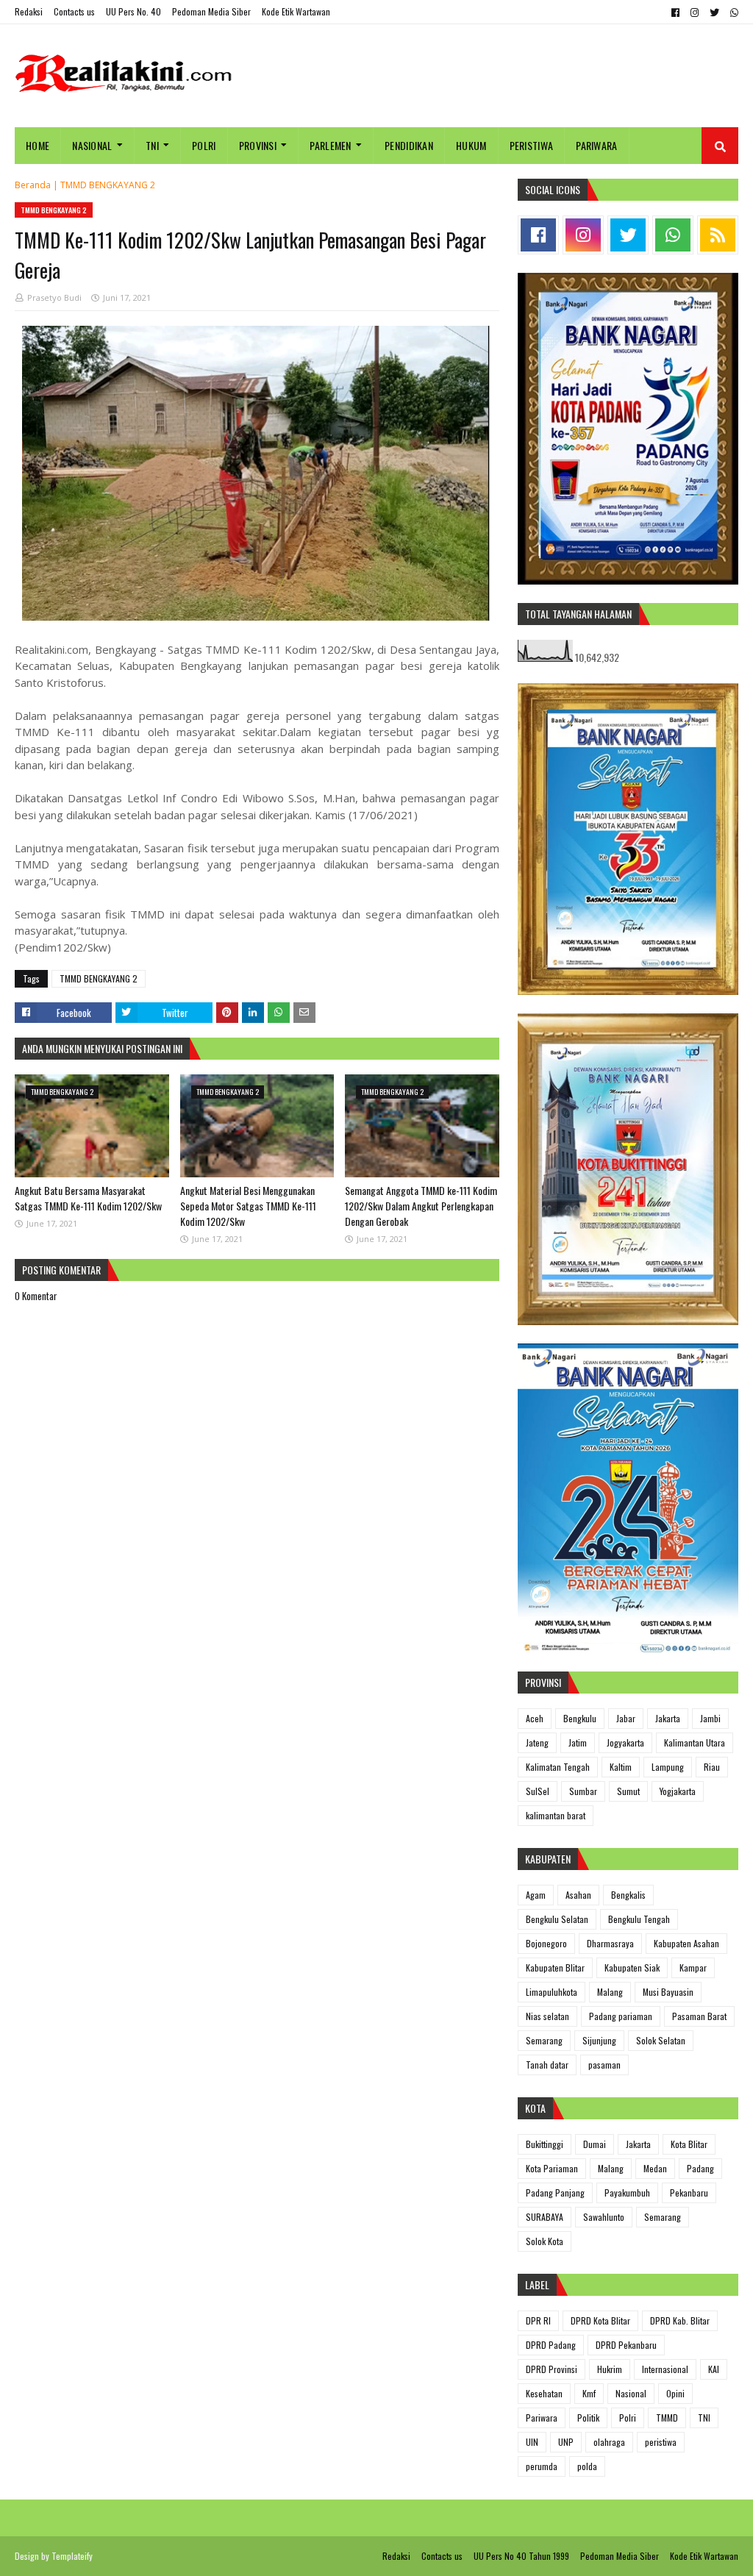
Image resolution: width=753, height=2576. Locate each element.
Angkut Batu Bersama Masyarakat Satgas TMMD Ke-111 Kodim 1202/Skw (88, 1198)
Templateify (72, 2556)
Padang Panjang (555, 2193)
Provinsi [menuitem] (258, 145)
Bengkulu (580, 1718)
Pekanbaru (689, 2193)
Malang (610, 1992)
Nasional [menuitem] (92, 145)
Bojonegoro (546, 1943)
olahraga (609, 2442)
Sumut (628, 1791)
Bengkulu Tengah (639, 1919)
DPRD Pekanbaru (626, 2345)
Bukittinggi (545, 2144)
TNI (704, 2418)
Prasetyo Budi (54, 297)
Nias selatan (547, 2016)
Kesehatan (544, 2393)
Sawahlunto (604, 2217)
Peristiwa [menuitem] (532, 145)
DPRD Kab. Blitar (680, 2320)
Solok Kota (545, 2241)
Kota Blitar (689, 2144)
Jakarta (668, 1718)
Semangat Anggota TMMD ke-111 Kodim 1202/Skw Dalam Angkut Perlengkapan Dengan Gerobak (421, 1206)
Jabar (626, 1718)
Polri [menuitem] (204, 145)
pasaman (604, 2065)
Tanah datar (547, 2065)
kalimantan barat (556, 1815)
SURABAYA (545, 2217)
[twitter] (714, 13)
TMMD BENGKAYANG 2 (108, 185)
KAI (714, 2369)
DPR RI (538, 2320)
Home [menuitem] (38, 145)
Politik (588, 2418)
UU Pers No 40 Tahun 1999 (521, 2556)
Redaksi (29, 11)
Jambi (710, 1718)
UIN (532, 2442)
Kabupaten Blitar (555, 1967)
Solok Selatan (661, 2040)
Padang (700, 2168)
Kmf (589, 2393)
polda (587, 2466)
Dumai (595, 2144)
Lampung (668, 1767)
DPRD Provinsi (552, 2369)
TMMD (667, 2418)
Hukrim (610, 2369)
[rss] (718, 235)
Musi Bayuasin (668, 1992)
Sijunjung (599, 2040)
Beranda (33, 185)
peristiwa (661, 2442)
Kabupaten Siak (632, 1967)
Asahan (578, 1895)
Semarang (544, 2040)
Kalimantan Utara (695, 1742)
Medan (655, 2168)
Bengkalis (628, 1895)
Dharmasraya (610, 1943)
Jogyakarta (625, 1742)
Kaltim (621, 1767)
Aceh (535, 1718)
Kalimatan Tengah (558, 1767)
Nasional (631, 2393)
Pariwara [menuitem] (596, 145)
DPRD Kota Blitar (600, 2320)
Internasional (665, 2369)
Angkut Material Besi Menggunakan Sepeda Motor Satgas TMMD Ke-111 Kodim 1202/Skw (248, 1206)
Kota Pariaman (552, 2168)
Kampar (693, 1967)
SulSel (538, 1791)
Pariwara (542, 2418)
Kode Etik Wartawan (296, 11)
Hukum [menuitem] (471, 145)
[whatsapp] (732, 13)
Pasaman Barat (699, 2016)
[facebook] (675, 13)
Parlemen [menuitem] (330, 145)
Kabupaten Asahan (686, 1943)
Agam (536, 1895)
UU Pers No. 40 (133, 11)
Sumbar (583, 1791)
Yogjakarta (678, 1791)
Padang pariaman (621, 2016)
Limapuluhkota (552, 1992)
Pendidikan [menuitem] (409, 145)
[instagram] (695, 13)
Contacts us (74, 11)
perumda (542, 2466)
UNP (566, 2442)
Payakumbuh (627, 2193)
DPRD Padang (551, 2345)
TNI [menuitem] (152, 145)
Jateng (537, 1742)
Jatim (578, 1742)
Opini (675, 2393)
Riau (712, 1767)
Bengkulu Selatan (557, 1919)
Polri (628, 2418)
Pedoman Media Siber (211, 11)
